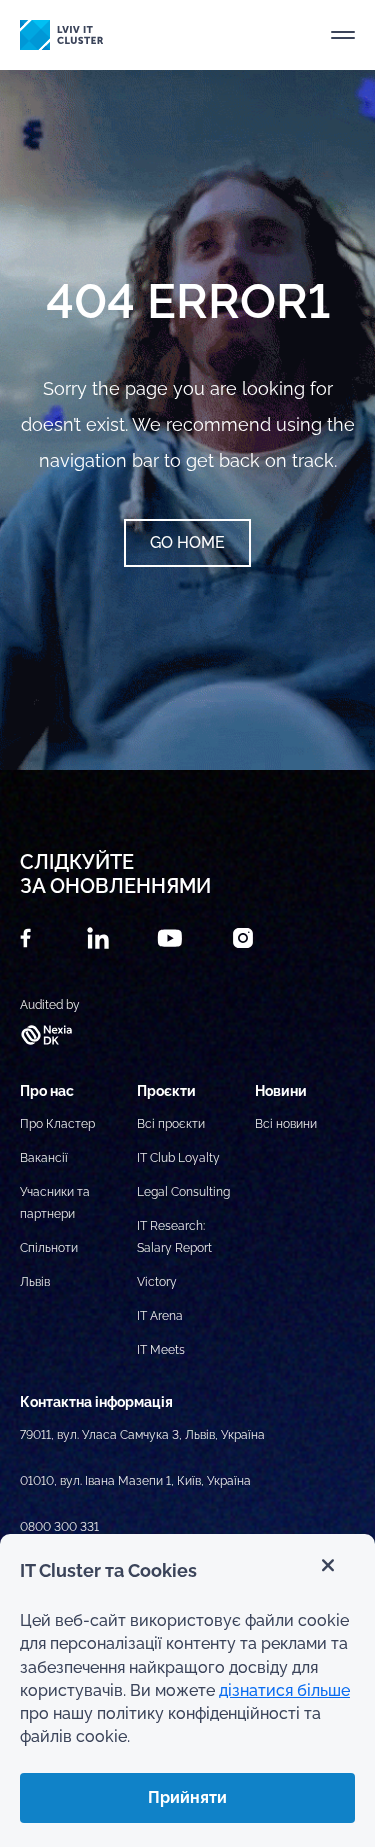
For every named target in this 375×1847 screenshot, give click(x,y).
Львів (35, 1282)
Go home (187, 542)
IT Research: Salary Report (174, 1237)
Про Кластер (57, 1124)
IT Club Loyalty (178, 1158)
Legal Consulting (183, 1192)
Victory (157, 1282)
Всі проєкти (171, 1124)
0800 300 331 (59, 1527)
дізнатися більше (284, 1690)
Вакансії (44, 1158)
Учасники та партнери (55, 1203)
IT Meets (161, 1350)
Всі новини (286, 1124)
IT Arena (160, 1316)
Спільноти (49, 1248)
